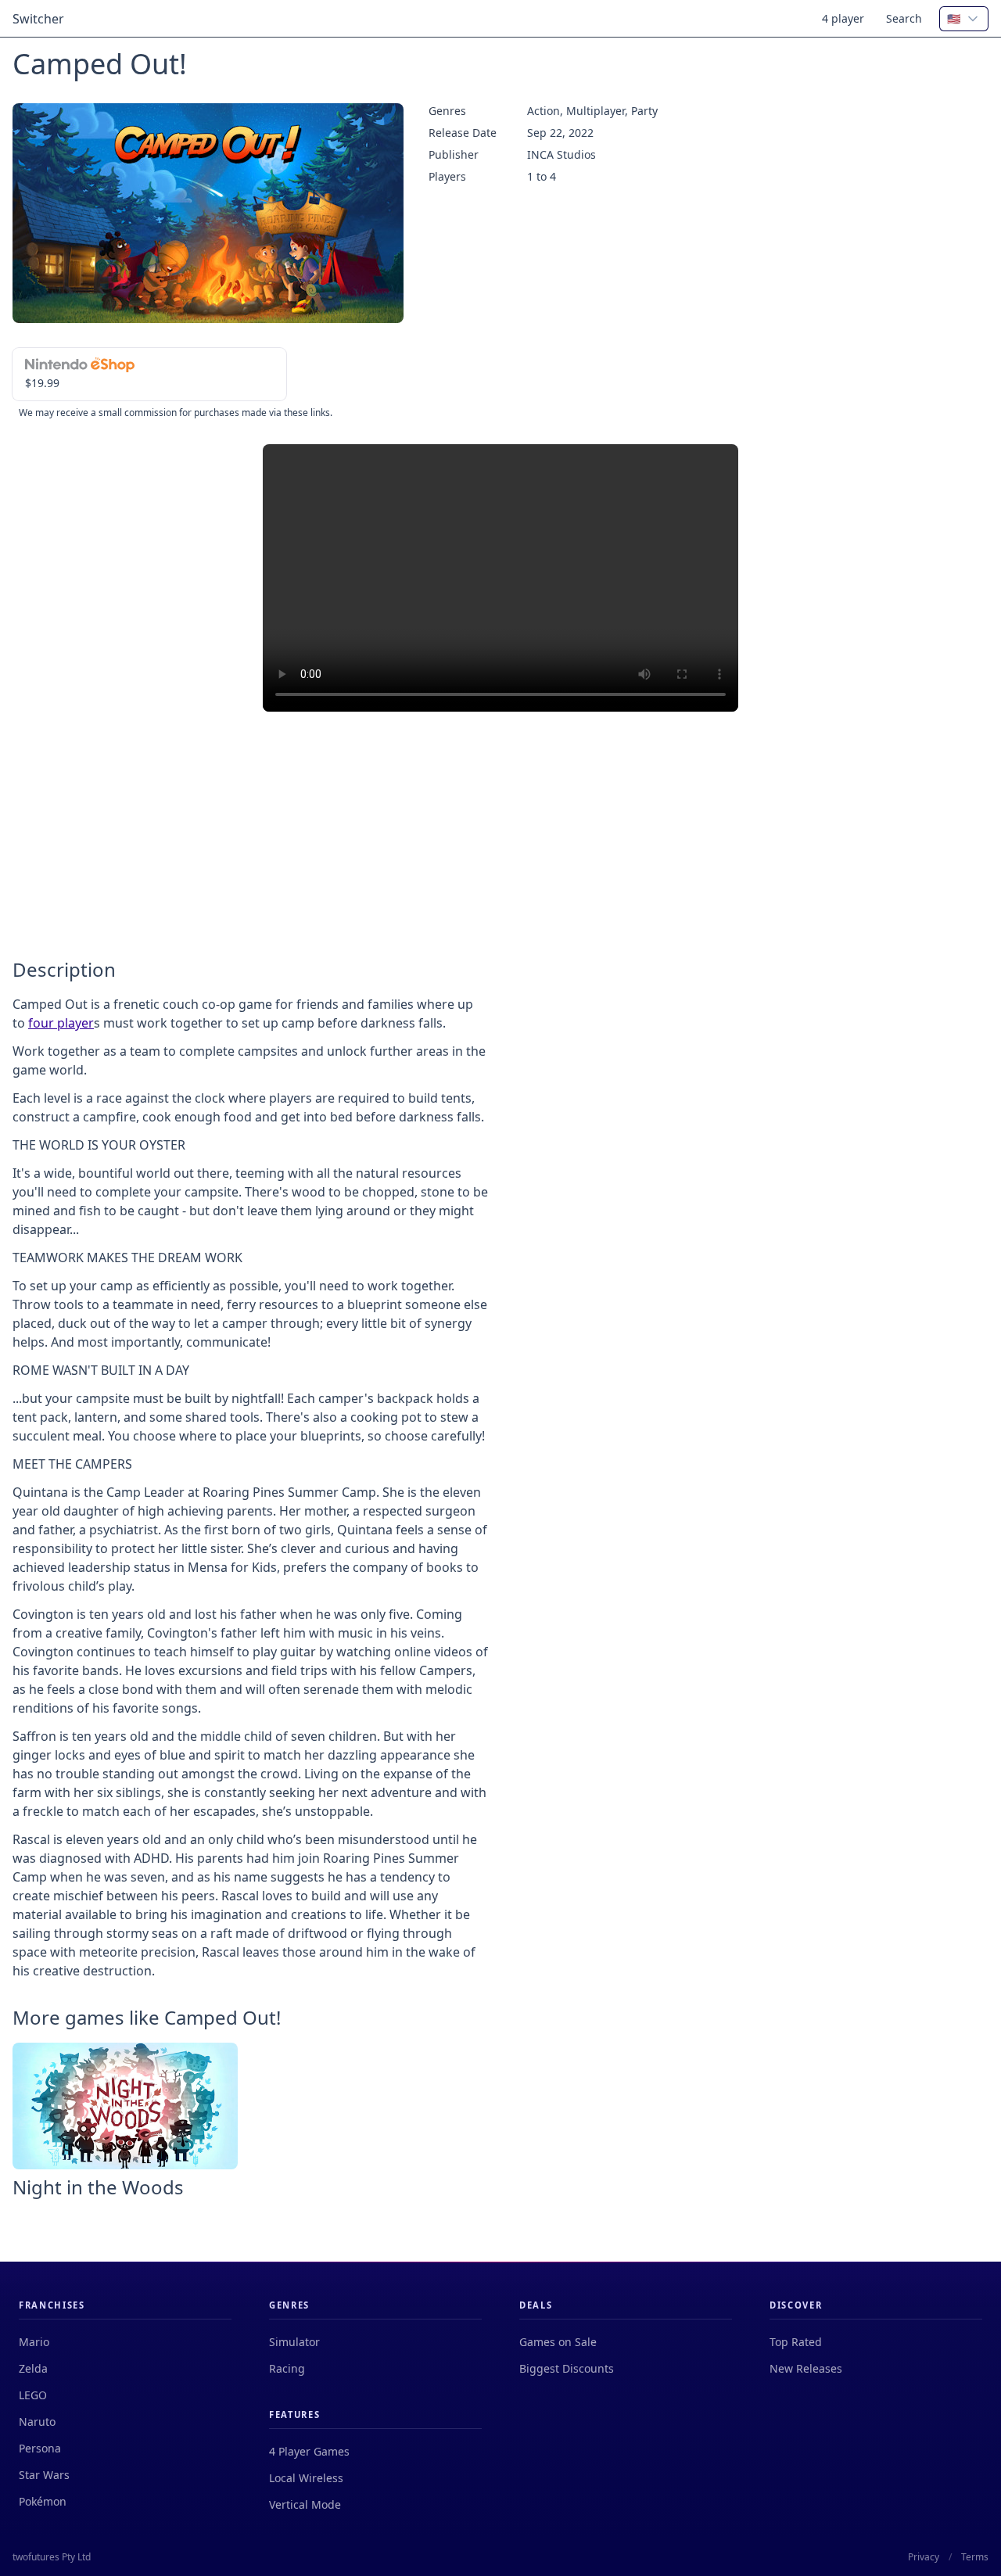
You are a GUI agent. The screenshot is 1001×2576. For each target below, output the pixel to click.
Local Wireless (306, 2478)
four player (61, 1023)
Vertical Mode (305, 2504)
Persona (40, 2448)
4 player (843, 18)
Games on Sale (558, 2342)
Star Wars (44, 2475)
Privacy (924, 2557)
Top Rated (796, 2342)
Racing (287, 2368)
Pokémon (43, 2501)
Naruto (37, 2422)
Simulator (294, 2342)
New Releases (806, 2368)
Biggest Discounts (567, 2368)
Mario (34, 2342)
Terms (975, 2557)
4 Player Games (309, 2451)
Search (904, 18)
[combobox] (964, 19)
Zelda (33, 2368)
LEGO (33, 2395)
